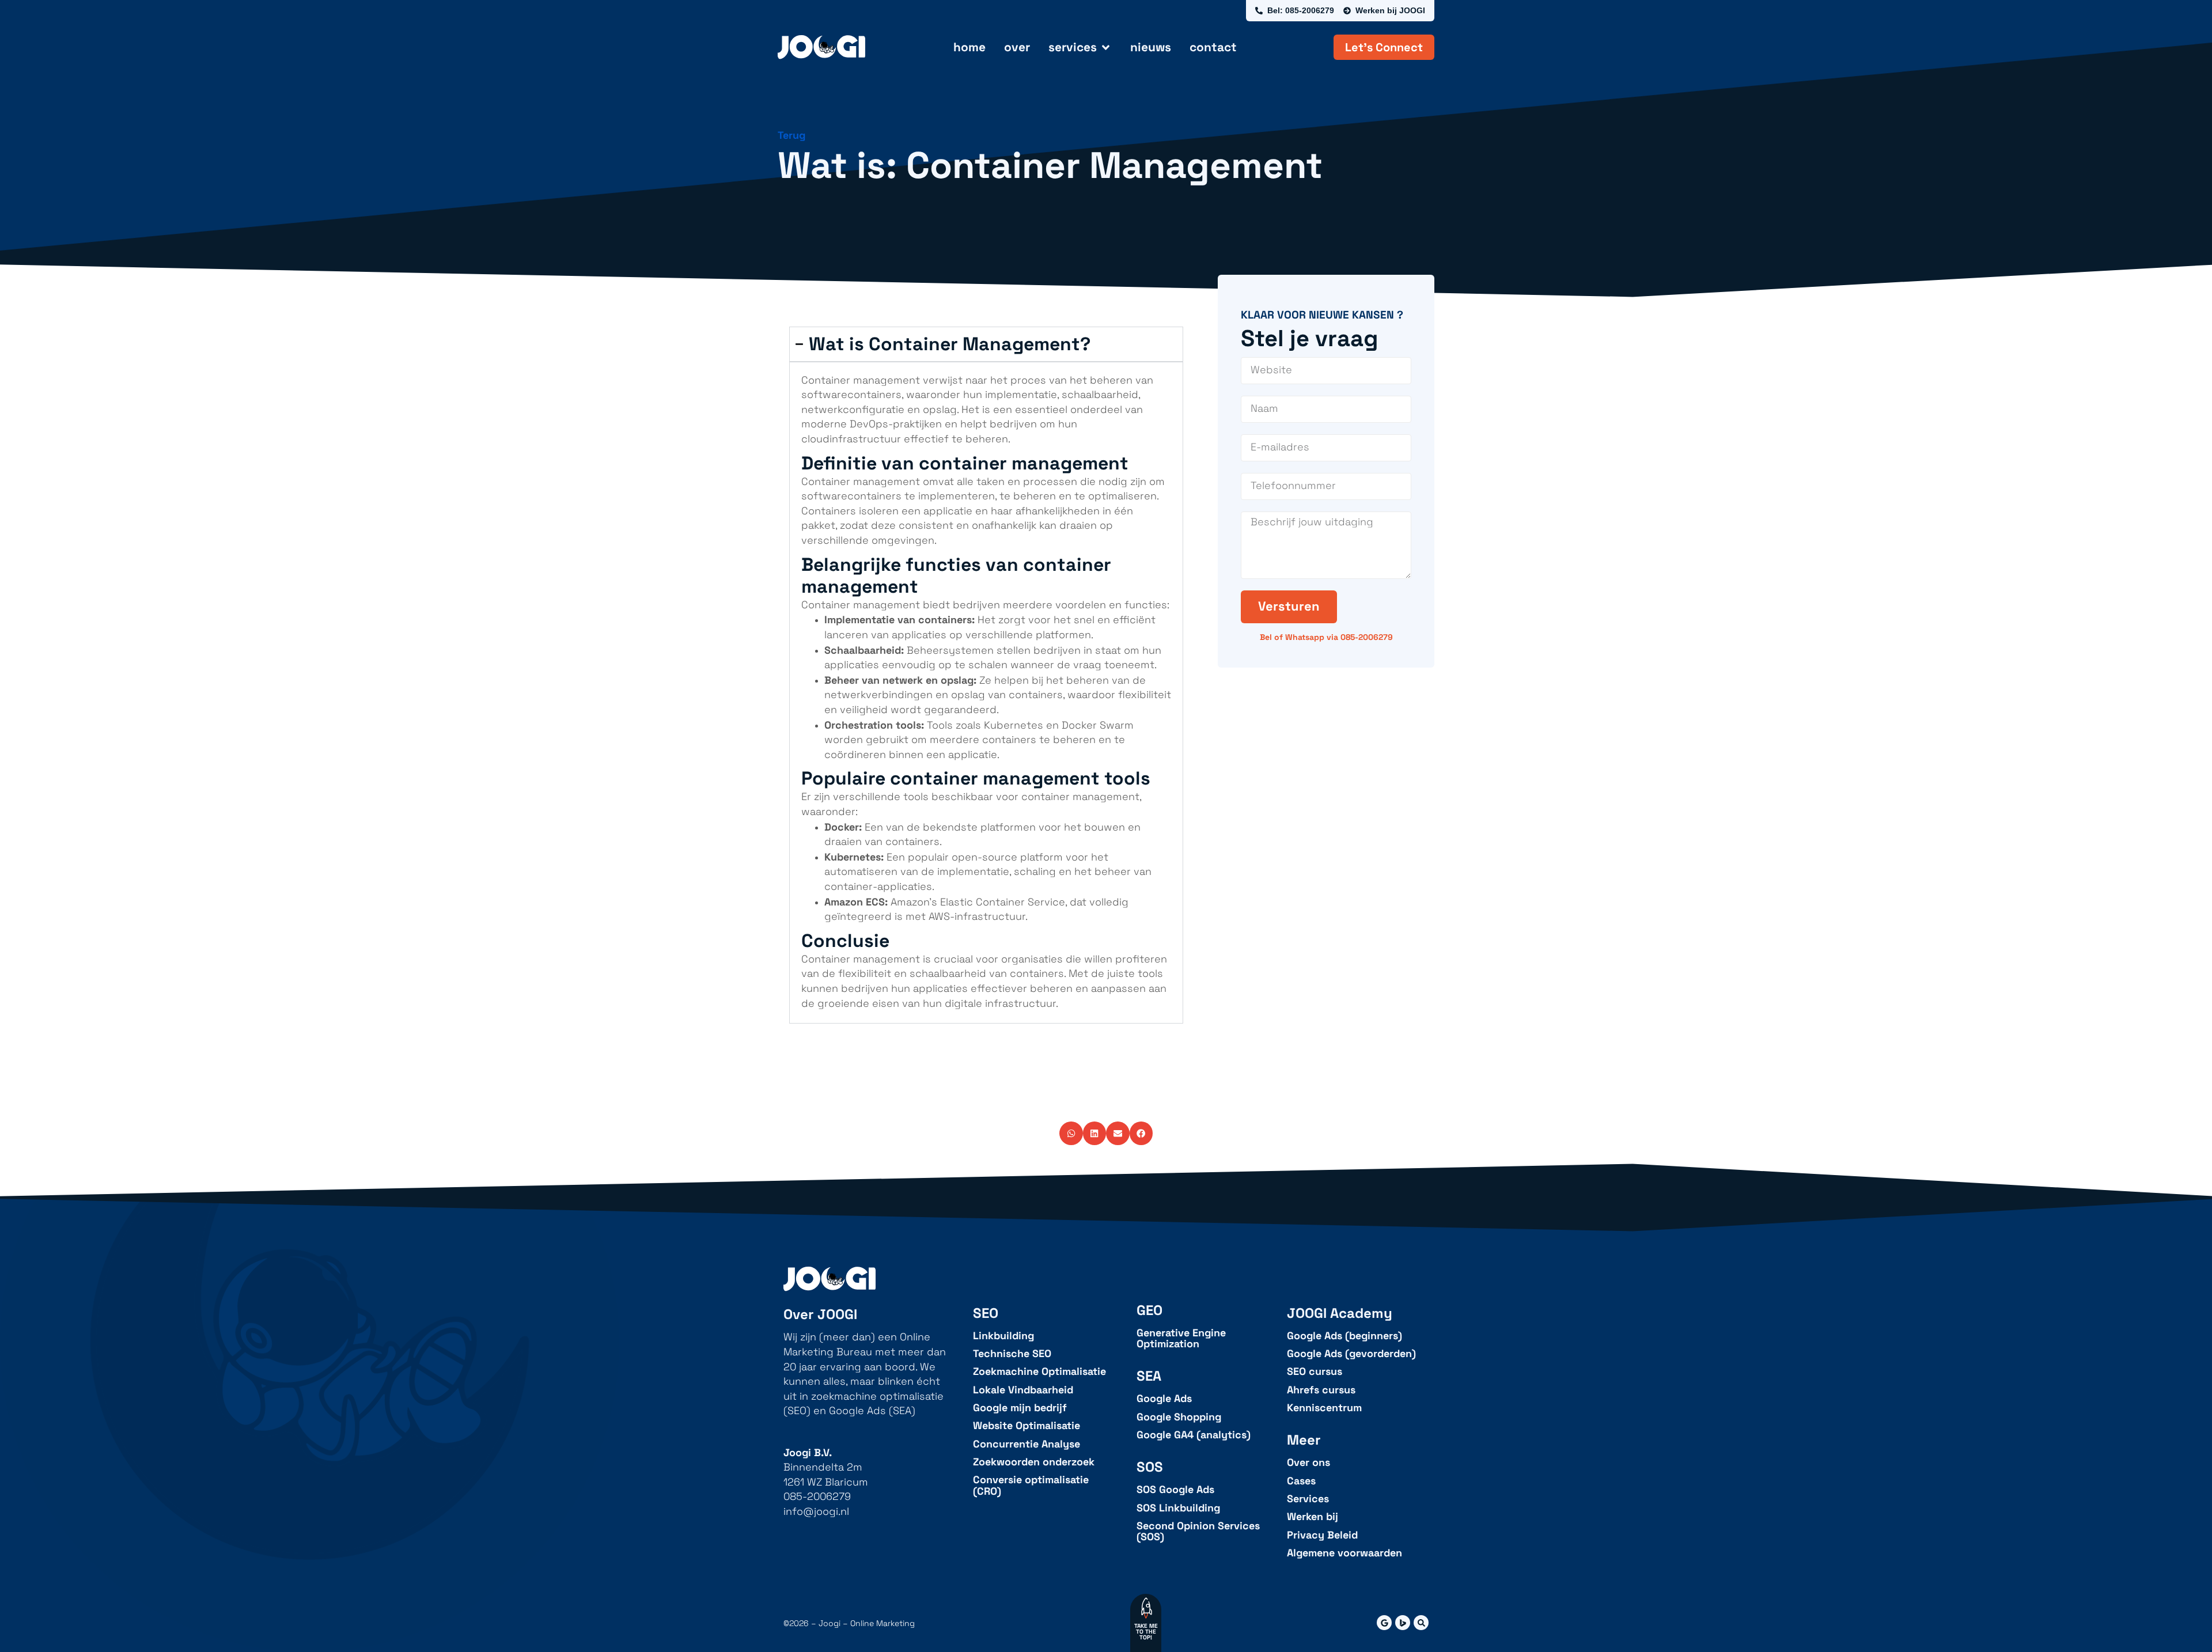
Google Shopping (1179, 1417)
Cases (1301, 1481)
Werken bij (1313, 1517)
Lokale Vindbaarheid (1023, 1390)
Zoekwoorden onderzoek (1034, 1462)
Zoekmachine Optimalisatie (1039, 1372)
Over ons (1308, 1463)
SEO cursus (1315, 1372)
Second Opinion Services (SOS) (1198, 1532)
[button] (1071, 1133)
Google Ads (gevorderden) (1351, 1354)
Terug (791, 135)
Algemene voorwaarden (1344, 1553)
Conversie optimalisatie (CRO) (1031, 1486)
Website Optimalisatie (1027, 1426)
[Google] (1384, 1623)
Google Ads (1164, 1399)
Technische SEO (1012, 1354)
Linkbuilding (1003, 1336)
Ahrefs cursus (1321, 1390)
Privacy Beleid (1322, 1535)
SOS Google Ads (1175, 1490)
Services (1308, 1499)
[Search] (1421, 1623)
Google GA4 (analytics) (1194, 1435)
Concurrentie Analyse (1027, 1444)
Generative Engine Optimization (1181, 1339)
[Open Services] (1106, 47)
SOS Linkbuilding (1178, 1508)
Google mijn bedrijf (1020, 1408)
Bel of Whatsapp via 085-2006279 (1326, 637)
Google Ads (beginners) (1344, 1336)
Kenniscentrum (1324, 1408)
